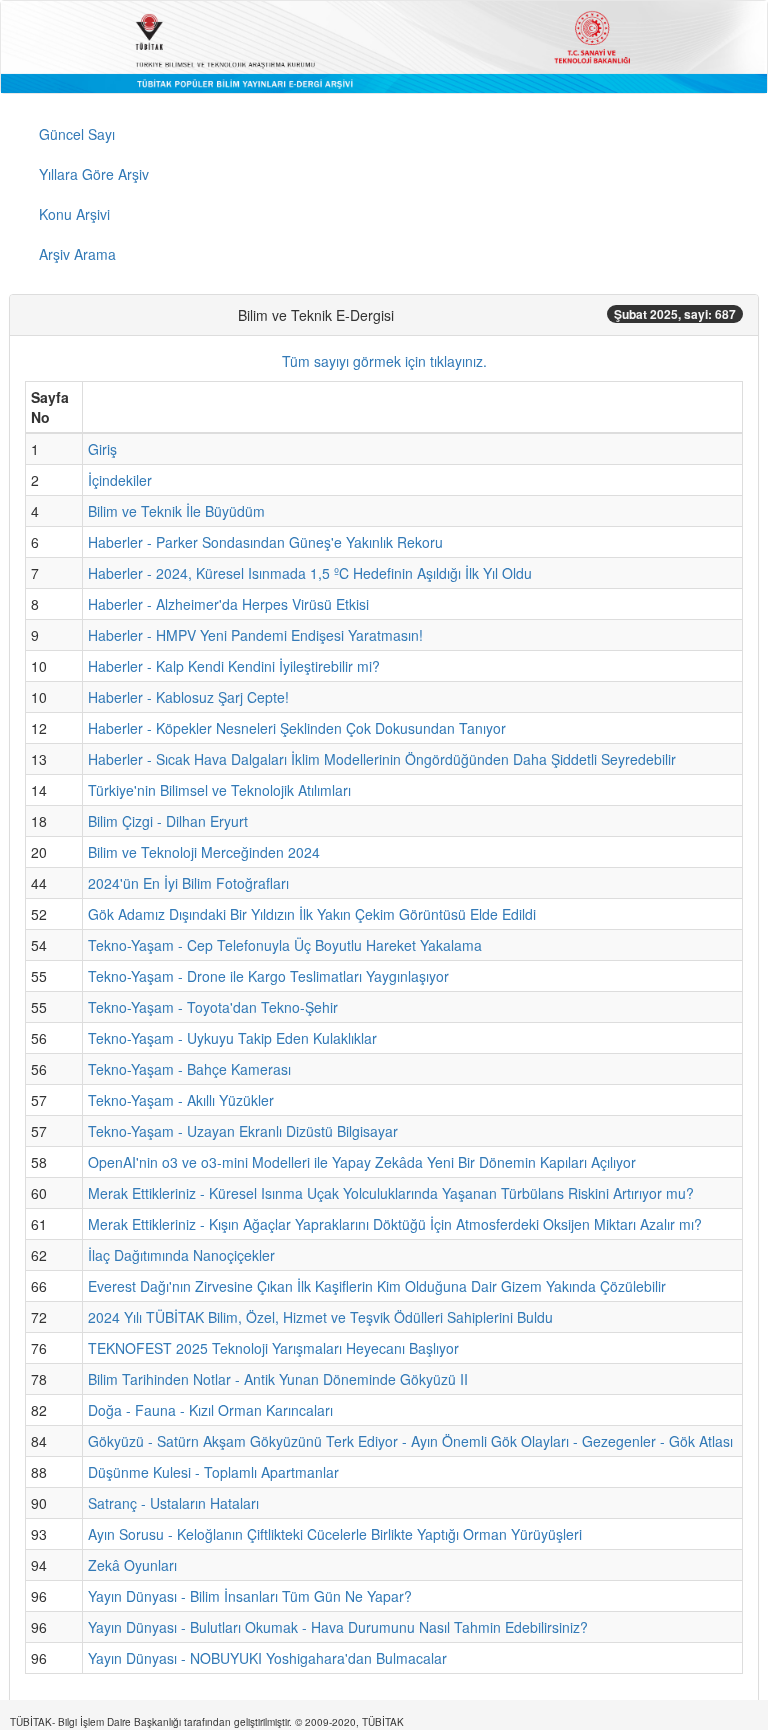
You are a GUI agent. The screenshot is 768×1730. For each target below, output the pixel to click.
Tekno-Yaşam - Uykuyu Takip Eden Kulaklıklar (232, 1038)
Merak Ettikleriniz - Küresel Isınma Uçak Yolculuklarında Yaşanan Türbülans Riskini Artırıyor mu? (391, 1193)
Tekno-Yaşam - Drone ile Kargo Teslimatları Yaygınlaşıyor (268, 976)
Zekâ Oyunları (132, 1565)
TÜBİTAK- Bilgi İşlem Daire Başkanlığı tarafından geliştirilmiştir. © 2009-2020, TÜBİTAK (207, 1722)
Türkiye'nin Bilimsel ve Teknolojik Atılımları (219, 790)
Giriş (102, 449)
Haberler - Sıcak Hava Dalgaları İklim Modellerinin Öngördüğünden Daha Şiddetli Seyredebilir (382, 759)
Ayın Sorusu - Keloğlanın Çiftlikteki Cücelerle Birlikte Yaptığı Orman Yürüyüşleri (335, 1534)
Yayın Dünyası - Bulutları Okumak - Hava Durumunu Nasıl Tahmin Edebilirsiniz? (338, 1627)
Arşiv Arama (77, 254)
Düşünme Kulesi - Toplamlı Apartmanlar (213, 1472)
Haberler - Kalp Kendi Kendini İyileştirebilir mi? (234, 666)
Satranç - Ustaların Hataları (173, 1503)
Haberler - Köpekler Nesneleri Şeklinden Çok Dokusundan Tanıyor (297, 728)
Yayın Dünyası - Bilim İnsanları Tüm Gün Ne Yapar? (250, 1596)
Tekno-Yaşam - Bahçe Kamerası (189, 1069)
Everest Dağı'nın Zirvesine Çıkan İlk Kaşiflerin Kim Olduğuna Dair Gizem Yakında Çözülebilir (377, 1286)
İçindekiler (120, 480)
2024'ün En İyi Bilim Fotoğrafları (188, 883)
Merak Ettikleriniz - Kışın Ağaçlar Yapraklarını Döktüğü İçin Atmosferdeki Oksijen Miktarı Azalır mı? (395, 1224)
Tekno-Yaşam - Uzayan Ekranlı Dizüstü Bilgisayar (243, 1131)
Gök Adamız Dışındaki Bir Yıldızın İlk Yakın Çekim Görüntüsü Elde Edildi (312, 914)
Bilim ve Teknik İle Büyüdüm (176, 511)
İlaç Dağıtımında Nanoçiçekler (181, 1255)
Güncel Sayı (77, 134)
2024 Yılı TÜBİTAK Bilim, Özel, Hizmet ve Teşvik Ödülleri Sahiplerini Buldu (320, 1317)
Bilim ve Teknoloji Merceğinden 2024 (204, 852)
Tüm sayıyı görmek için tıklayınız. (384, 361)
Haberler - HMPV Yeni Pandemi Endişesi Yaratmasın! (255, 635)
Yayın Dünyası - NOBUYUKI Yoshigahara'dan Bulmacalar (267, 1658)
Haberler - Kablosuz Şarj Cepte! (188, 697)
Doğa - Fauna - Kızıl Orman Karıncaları (210, 1410)
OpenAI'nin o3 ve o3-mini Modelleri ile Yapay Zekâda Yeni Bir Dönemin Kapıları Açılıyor (362, 1162)
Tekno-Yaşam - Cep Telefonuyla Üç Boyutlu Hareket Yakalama (285, 945)
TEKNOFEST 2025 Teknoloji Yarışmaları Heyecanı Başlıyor (273, 1348)
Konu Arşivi (74, 214)
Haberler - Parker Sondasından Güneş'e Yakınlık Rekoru (265, 542)
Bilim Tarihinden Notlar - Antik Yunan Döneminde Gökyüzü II (278, 1379)
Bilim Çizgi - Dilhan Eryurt (168, 821)
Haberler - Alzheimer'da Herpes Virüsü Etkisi (228, 604)
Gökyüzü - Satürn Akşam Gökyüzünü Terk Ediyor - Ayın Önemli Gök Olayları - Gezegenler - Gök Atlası (410, 1441)
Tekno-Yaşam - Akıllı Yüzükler (181, 1100)
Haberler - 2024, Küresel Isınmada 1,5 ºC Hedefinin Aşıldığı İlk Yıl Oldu (310, 573)
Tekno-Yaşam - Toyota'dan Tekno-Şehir (213, 1007)
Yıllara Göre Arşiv (94, 174)
